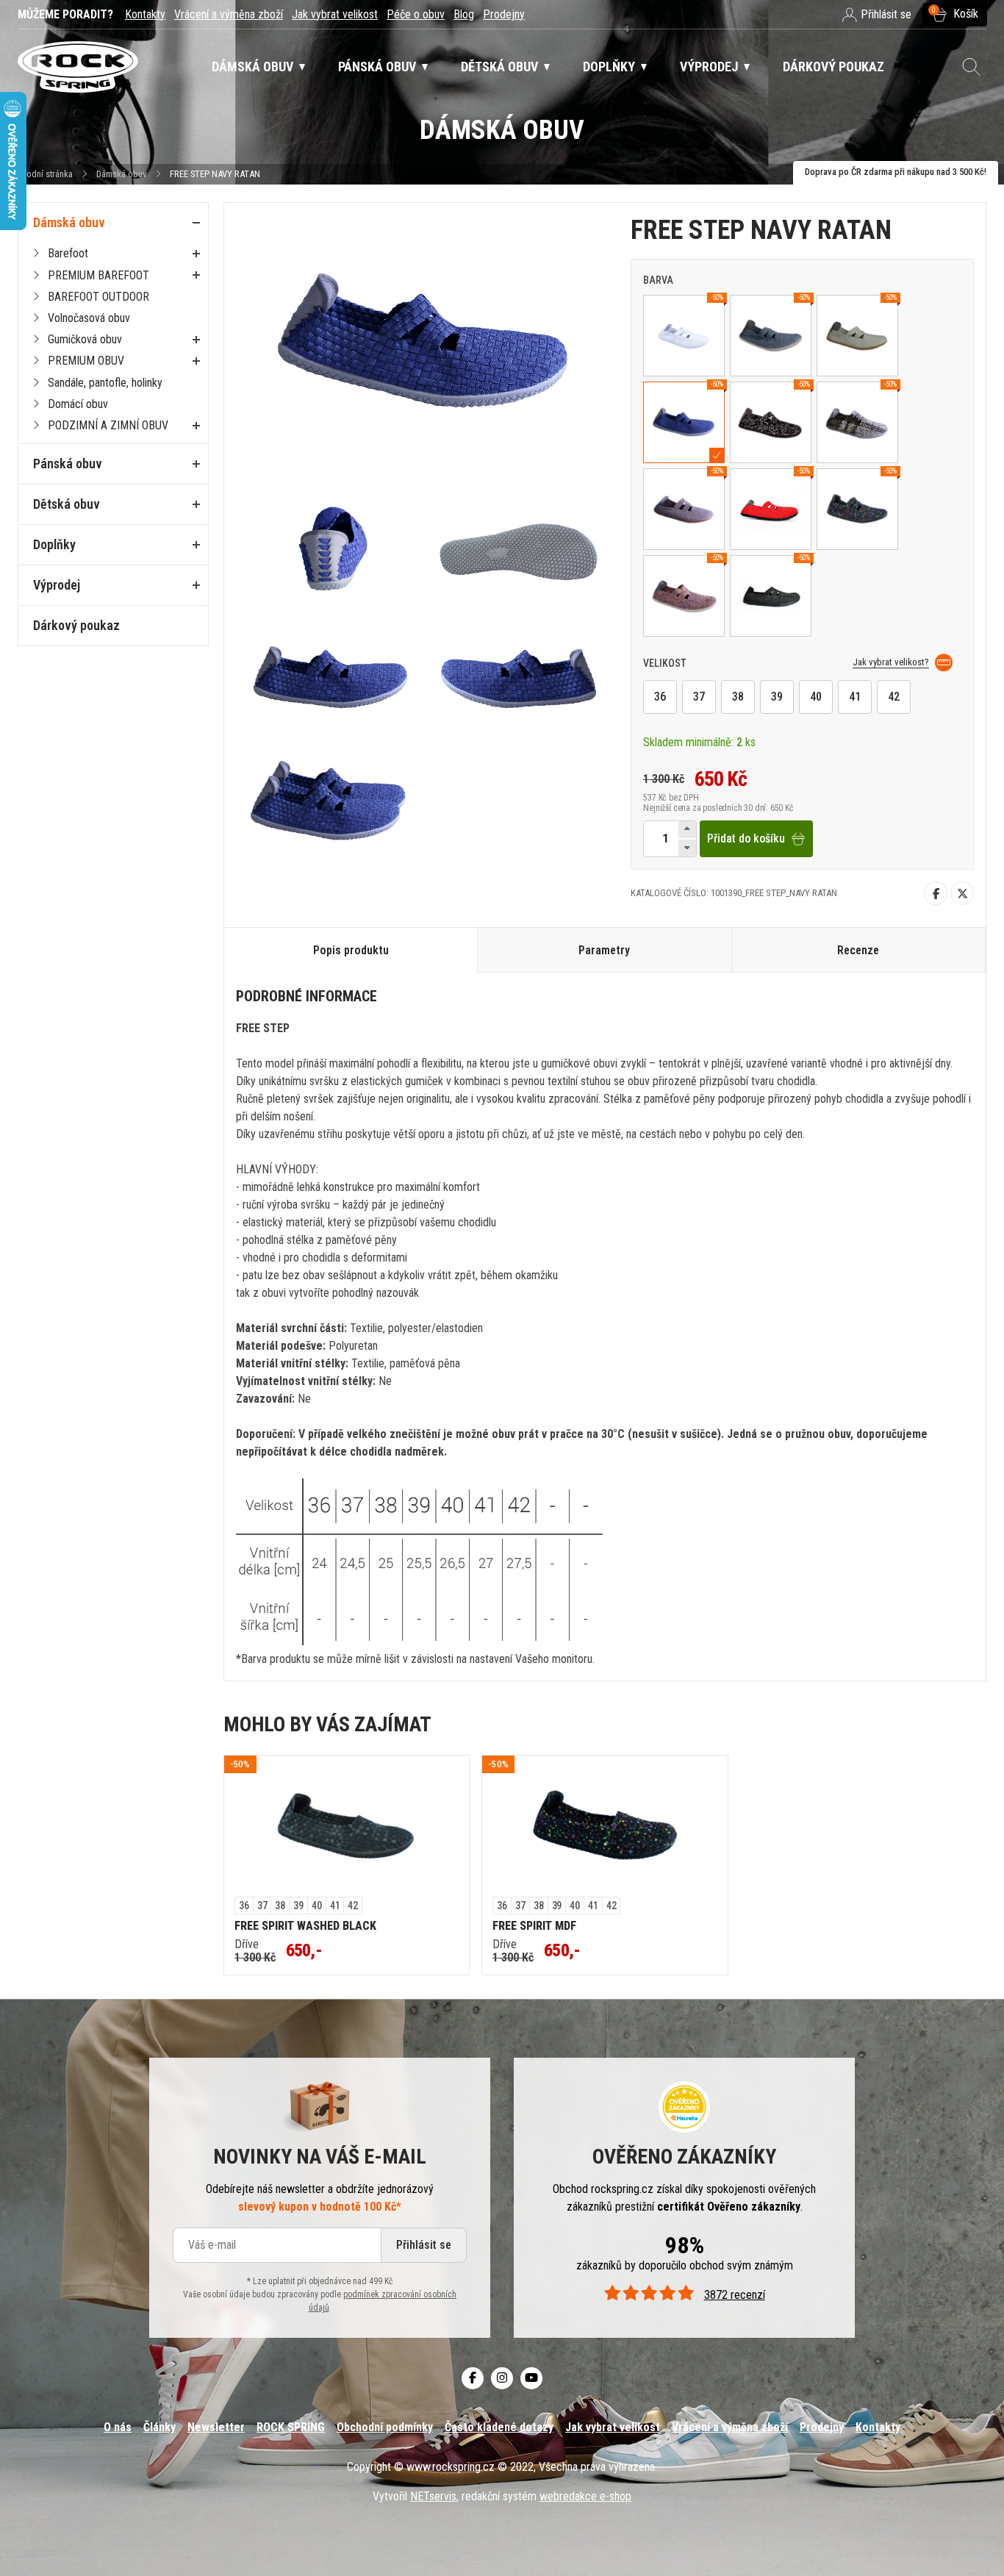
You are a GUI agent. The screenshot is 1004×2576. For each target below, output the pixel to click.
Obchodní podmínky (385, 2427)
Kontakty (145, 14)
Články (159, 2427)
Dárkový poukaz (76, 625)
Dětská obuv (67, 504)
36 (660, 697)
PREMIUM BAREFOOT (98, 275)
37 (699, 697)
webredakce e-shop (585, 2496)
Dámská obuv (122, 174)
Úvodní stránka (45, 174)
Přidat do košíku (746, 838)
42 (894, 697)
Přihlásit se (424, 2245)
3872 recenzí (734, 2295)
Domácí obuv (78, 404)
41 (855, 697)
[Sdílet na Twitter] (962, 893)
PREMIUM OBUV (86, 361)
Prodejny (504, 14)
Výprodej (57, 585)
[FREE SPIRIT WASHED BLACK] (347, 1827)
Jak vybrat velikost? (891, 662)
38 (738, 697)
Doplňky (54, 544)
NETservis (433, 2496)
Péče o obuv (416, 14)
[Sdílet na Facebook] (936, 893)
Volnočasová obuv (89, 318)
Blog (464, 14)
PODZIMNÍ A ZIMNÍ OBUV (108, 425)
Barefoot (68, 253)
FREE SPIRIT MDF (534, 1926)
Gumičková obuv (85, 339)
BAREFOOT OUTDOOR (98, 297)
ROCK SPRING (291, 2427)
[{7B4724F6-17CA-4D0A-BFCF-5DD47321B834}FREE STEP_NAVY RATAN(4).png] (330, 675)
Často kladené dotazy (499, 2427)
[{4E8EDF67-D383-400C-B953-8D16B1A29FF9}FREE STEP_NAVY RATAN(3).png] (519, 550)
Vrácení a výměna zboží (229, 14)
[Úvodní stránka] (78, 67)
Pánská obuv (68, 464)
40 (816, 697)
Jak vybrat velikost (335, 14)
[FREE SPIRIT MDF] (605, 1827)
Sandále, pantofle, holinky (105, 383)
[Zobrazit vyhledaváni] (972, 67)
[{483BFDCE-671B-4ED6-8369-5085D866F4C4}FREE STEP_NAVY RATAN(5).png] (519, 675)
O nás (118, 2427)
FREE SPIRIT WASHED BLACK (305, 1926)
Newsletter (216, 2427)
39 (777, 697)
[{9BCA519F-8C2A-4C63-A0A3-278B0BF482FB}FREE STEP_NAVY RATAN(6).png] (330, 801)
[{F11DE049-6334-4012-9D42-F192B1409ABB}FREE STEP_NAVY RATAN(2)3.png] (330, 550)
